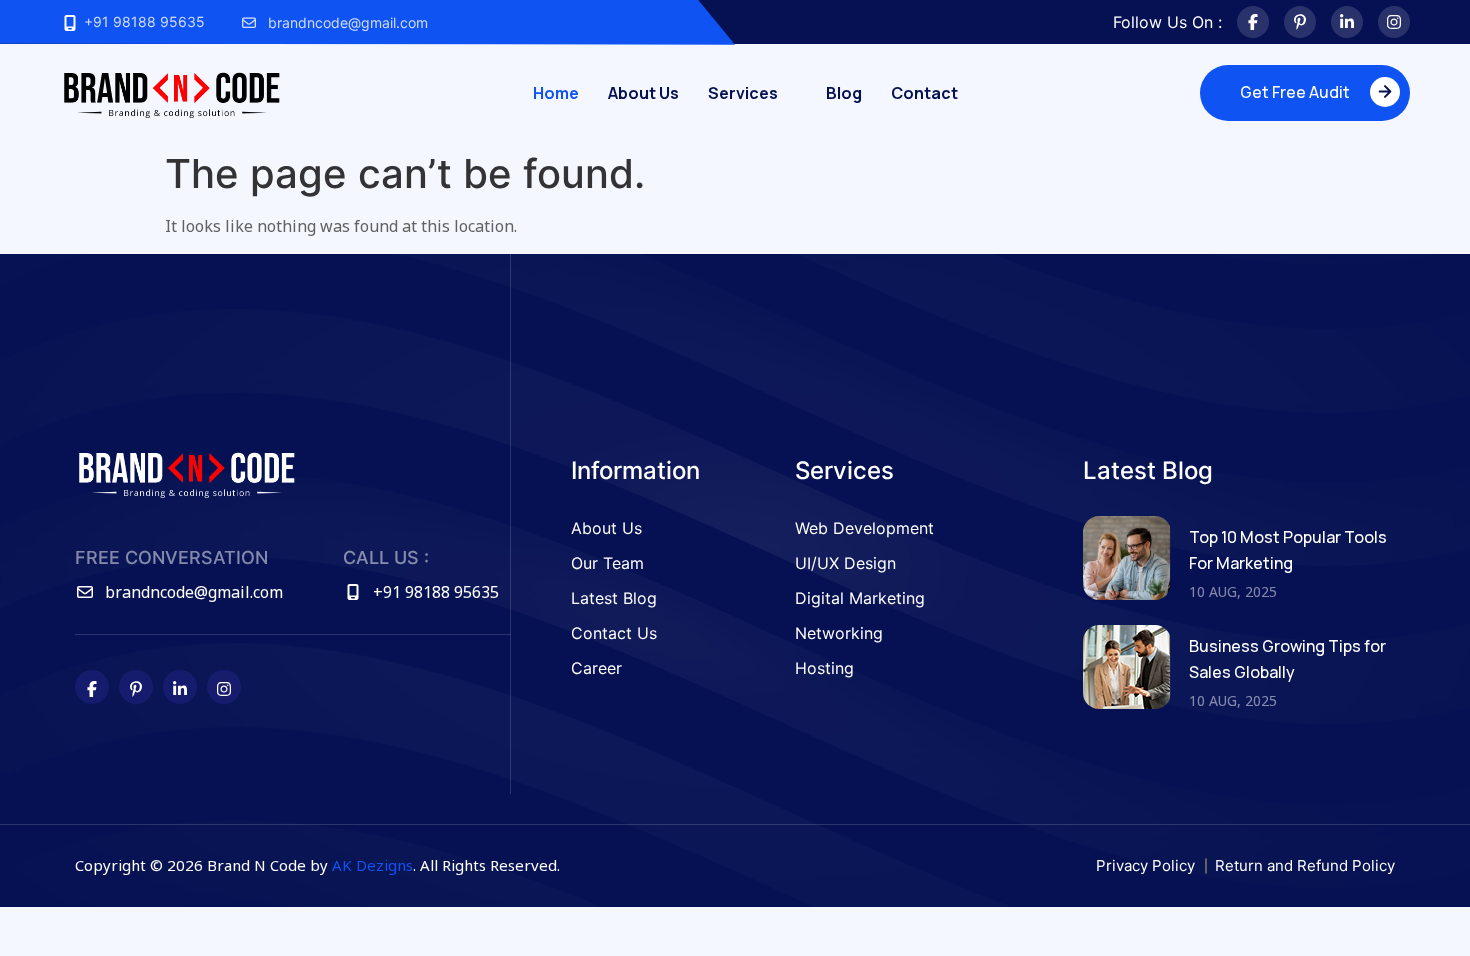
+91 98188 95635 (142, 21)
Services (743, 93)
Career (596, 668)
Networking (839, 633)
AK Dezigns (372, 865)
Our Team (607, 563)
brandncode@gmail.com (348, 22)
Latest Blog (614, 598)
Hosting (824, 668)
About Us (643, 93)
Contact (924, 93)
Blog (844, 93)
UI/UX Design (845, 563)
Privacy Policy (1145, 865)
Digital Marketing (860, 598)
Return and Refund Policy (1305, 865)
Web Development (864, 528)
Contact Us (614, 633)
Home (556, 93)
